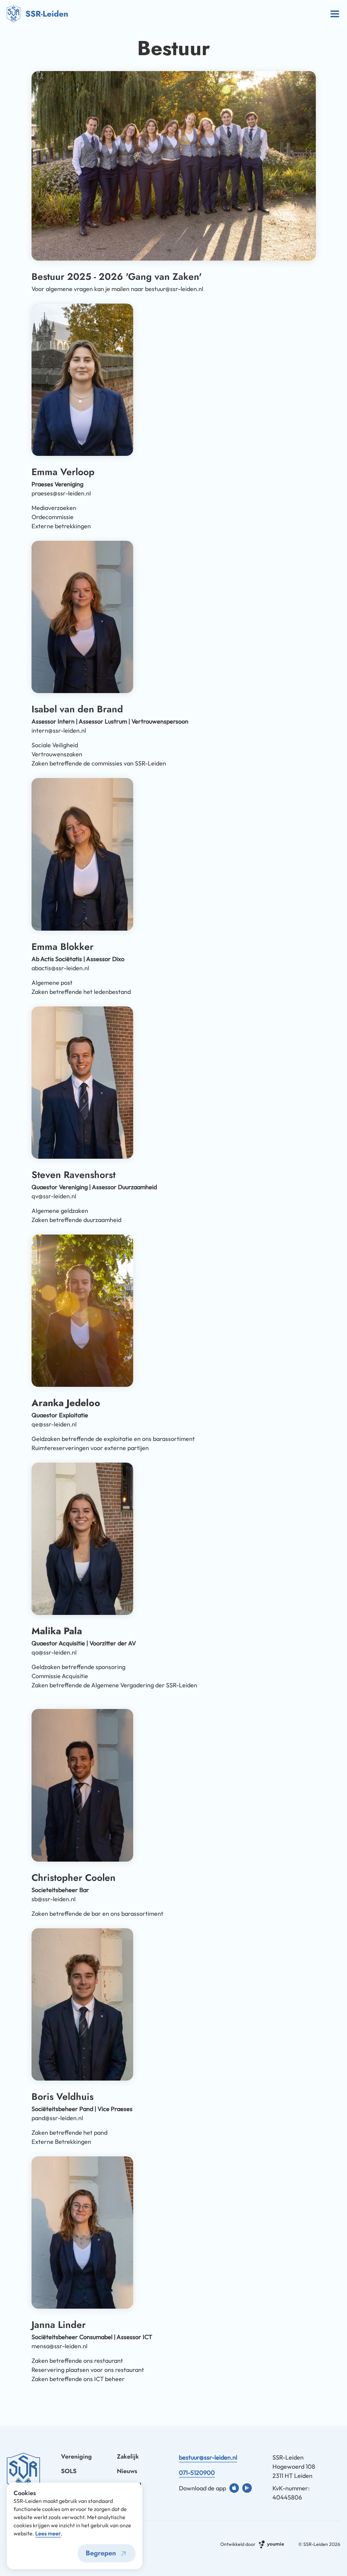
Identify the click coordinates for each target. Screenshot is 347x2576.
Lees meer (48, 2533)
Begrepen (101, 2553)
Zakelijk (128, 2457)
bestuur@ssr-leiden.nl (208, 2457)
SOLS (69, 2471)
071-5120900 (197, 2473)
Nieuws (127, 2471)
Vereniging (76, 2457)
